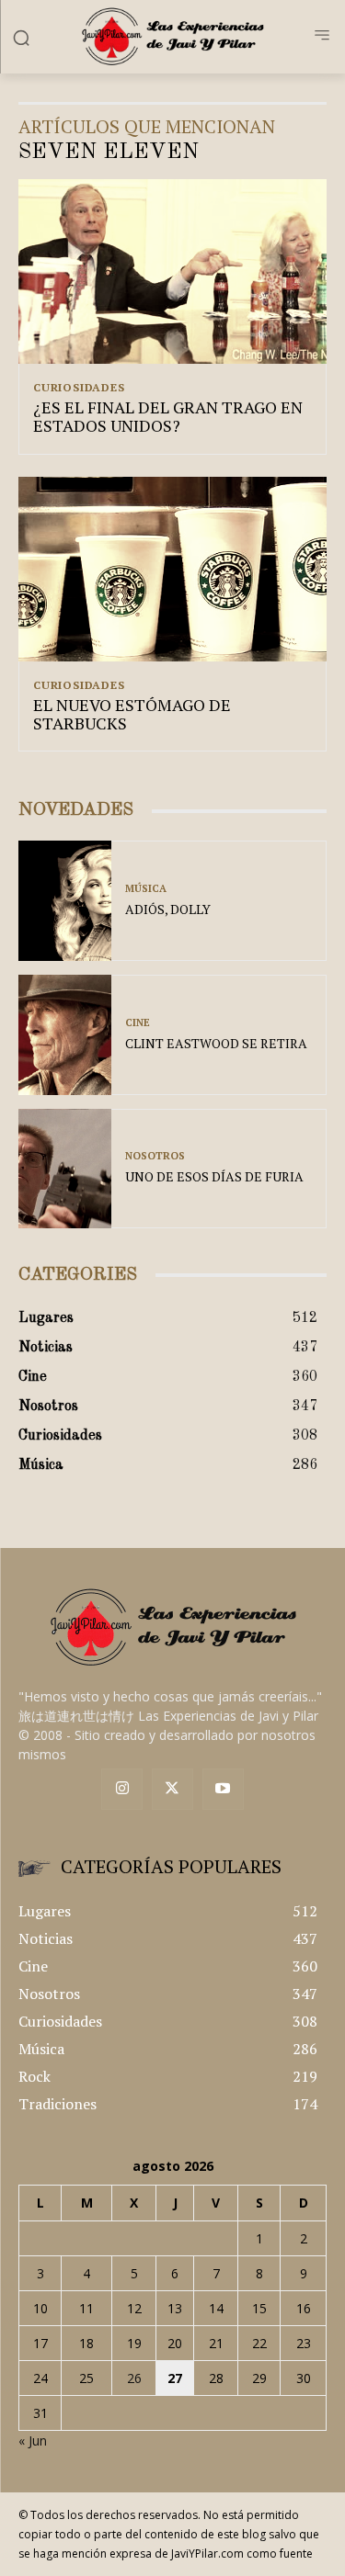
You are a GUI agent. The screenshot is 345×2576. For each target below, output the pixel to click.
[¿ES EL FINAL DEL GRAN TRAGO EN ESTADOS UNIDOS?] (172, 271)
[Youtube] (223, 1789)
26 (134, 2378)
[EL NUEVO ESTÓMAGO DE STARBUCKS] (172, 569)
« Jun (33, 2440)
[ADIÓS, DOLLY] (65, 901)
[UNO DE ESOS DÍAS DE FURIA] (65, 1169)
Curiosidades (79, 388)
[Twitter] (172, 1789)
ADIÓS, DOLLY (168, 909)
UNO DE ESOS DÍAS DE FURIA (214, 1176)
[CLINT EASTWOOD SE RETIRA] (65, 1035)
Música (146, 889)
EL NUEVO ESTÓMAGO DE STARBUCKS (132, 714)
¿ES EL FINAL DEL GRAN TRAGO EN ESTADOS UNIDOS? (168, 416)
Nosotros (155, 1156)
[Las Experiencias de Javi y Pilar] (172, 36)
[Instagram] (122, 1789)
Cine (138, 1023)
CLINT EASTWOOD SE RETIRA (216, 1043)
